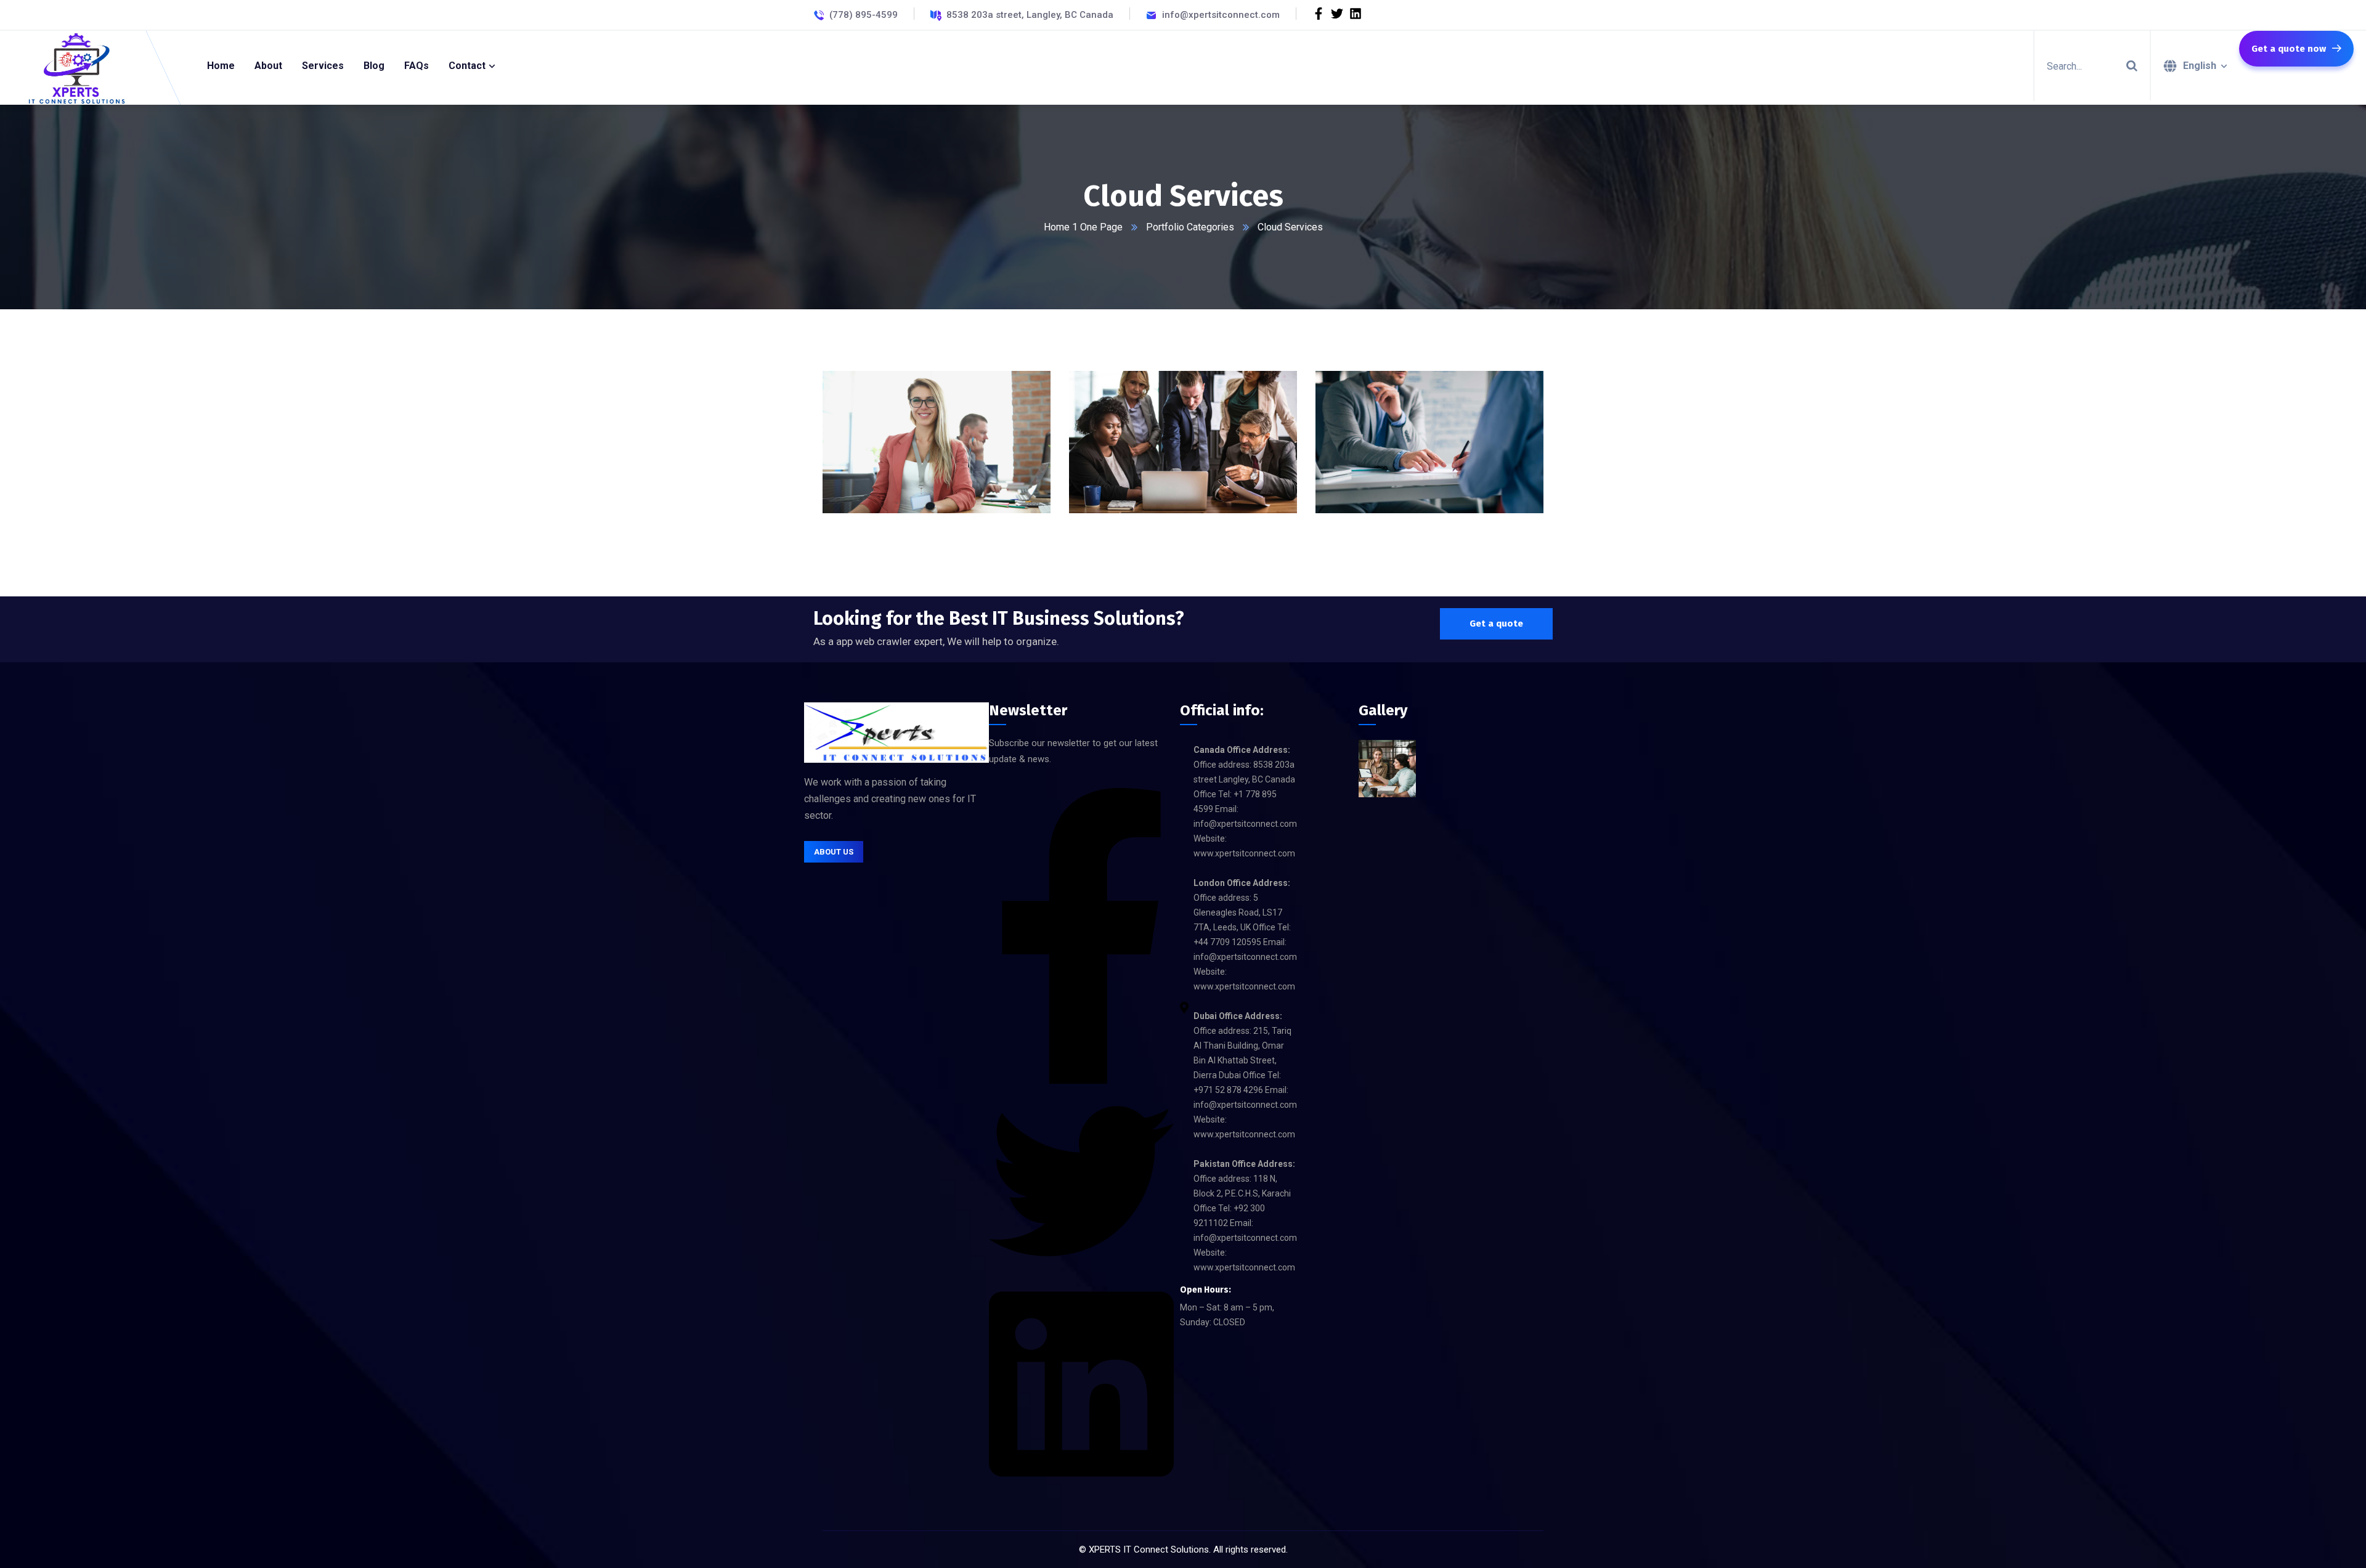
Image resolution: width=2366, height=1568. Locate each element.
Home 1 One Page (1083, 227)
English (2200, 66)
